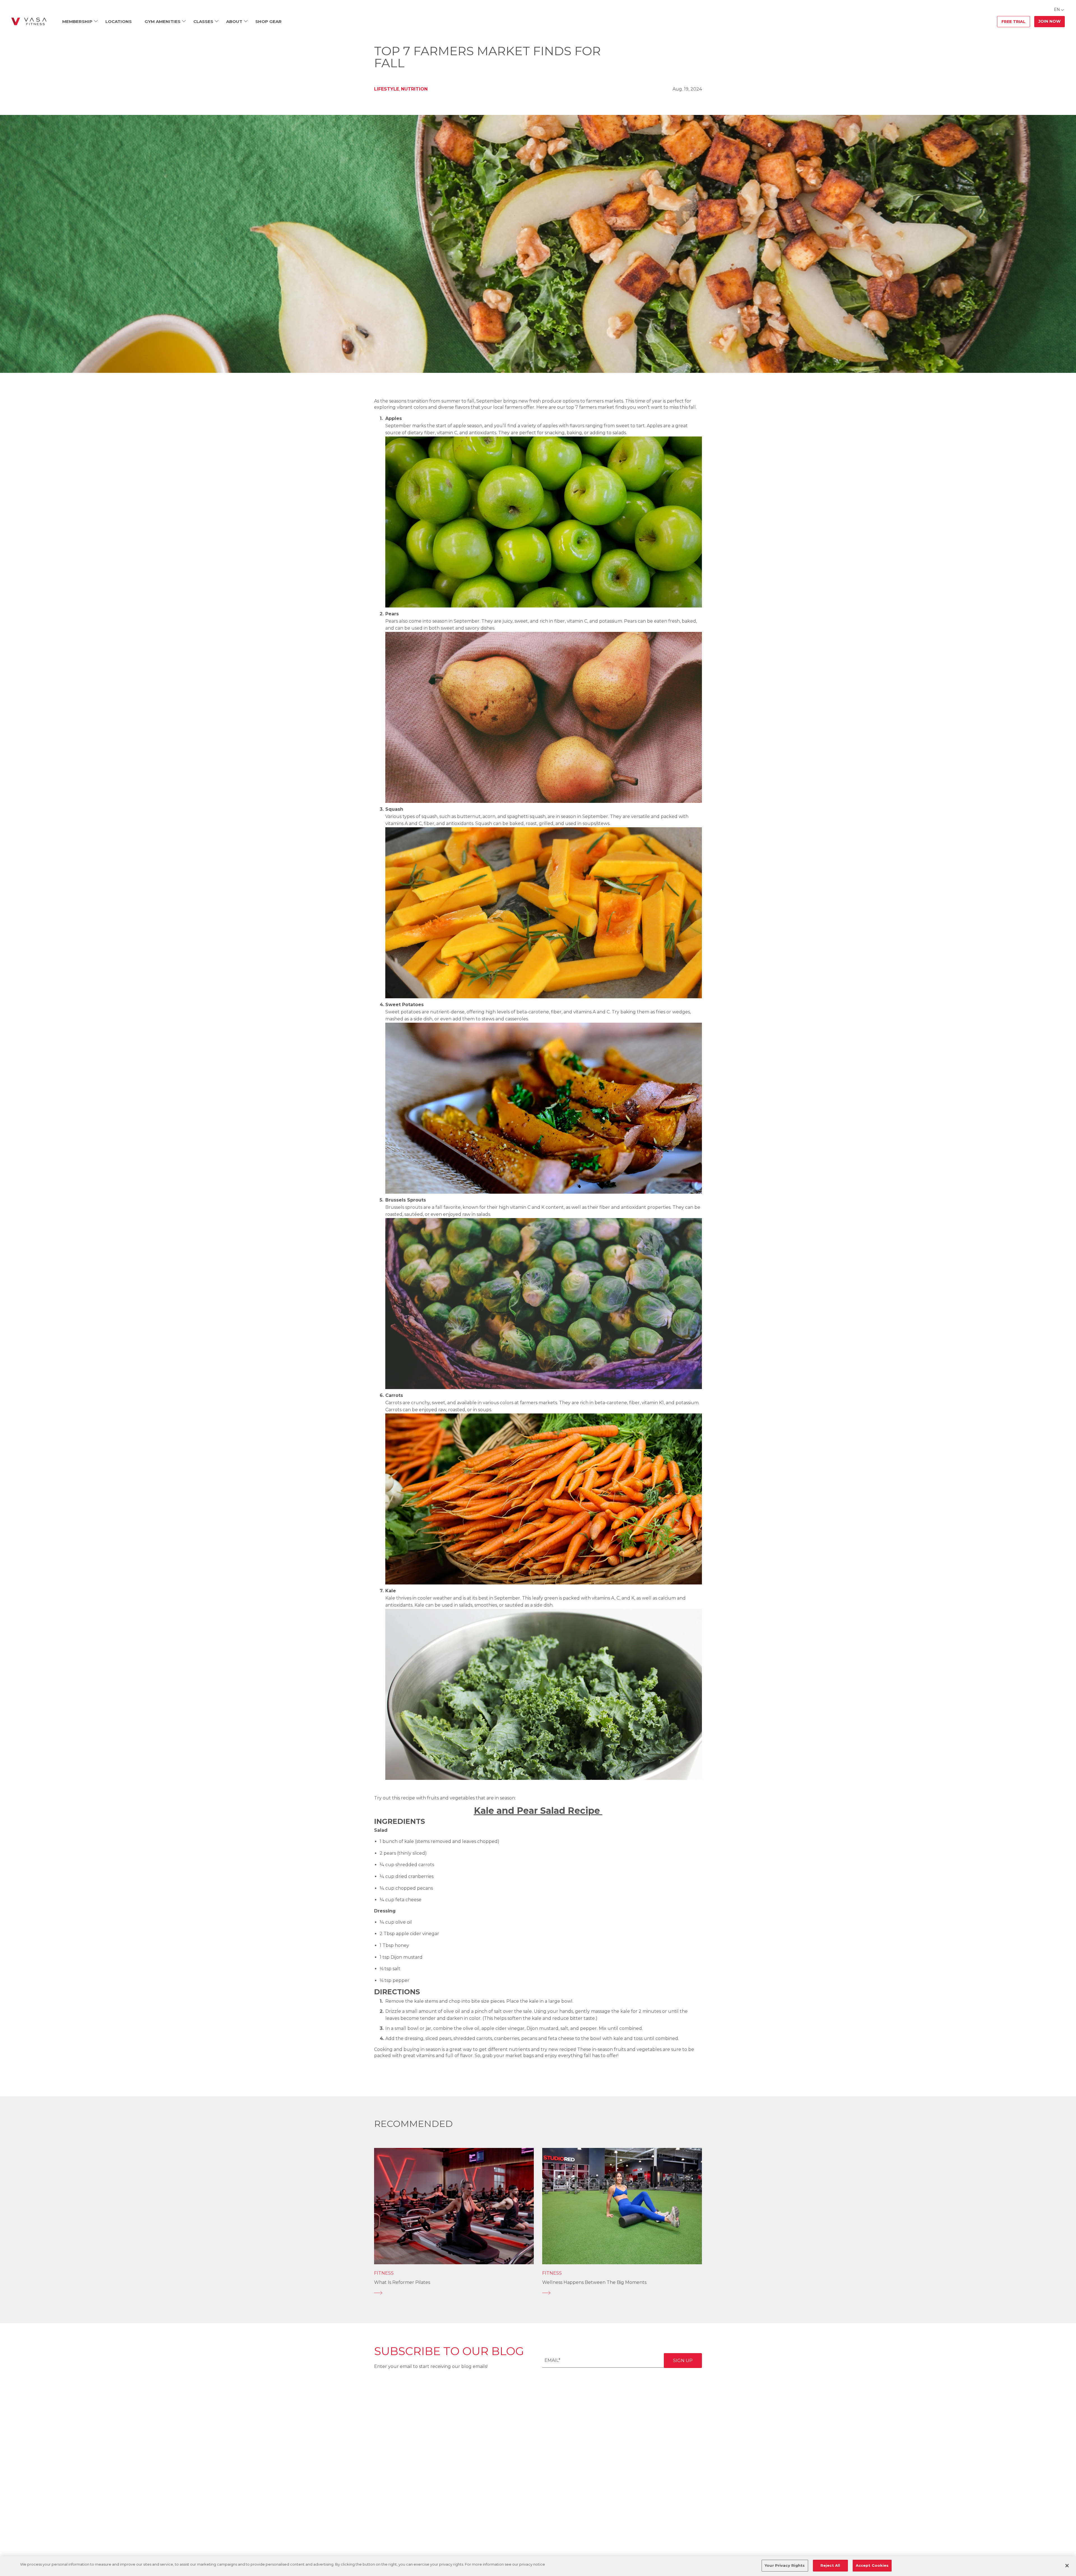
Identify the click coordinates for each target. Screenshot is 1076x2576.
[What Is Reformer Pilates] (454, 2293)
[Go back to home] (29, 22)
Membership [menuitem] (77, 21)
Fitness (384, 2273)
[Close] (1067, 2566)
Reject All (830, 2565)
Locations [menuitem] (119, 21)
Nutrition (414, 89)
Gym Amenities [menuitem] (163, 21)
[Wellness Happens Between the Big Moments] (622, 2293)
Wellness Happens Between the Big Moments (594, 2282)
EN (1057, 10)
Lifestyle (387, 89)
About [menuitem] (234, 21)
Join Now (1050, 21)
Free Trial (1014, 22)
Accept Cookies (872, 2565)
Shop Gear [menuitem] (268, 21)
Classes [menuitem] (203, 21)
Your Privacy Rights (785, 2565)
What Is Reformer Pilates (402, 2282)
